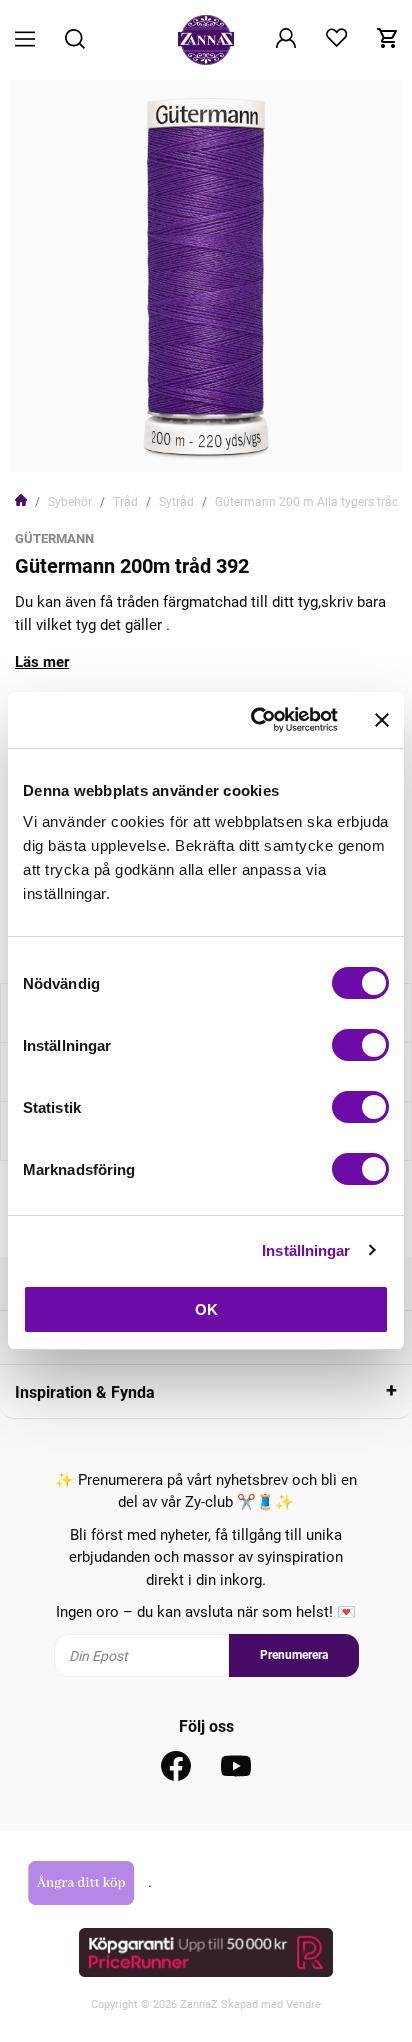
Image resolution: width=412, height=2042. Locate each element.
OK (206, 1309)
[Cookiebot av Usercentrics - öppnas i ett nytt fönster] (255, 720)
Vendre (303, 2004)
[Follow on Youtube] (236, 1766)
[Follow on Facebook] (176, 1766)
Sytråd (176, 502)
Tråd (125, 502)
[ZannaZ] (206, 40)
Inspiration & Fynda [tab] (85, 1392)
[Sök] (75, 40)
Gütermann (54, 538)
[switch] (360, 1045)
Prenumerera (294, 1655)
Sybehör (70, 502)
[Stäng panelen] (382, 720)
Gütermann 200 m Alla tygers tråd (307, 502)
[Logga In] (286, 40)
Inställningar (306, 1250)
